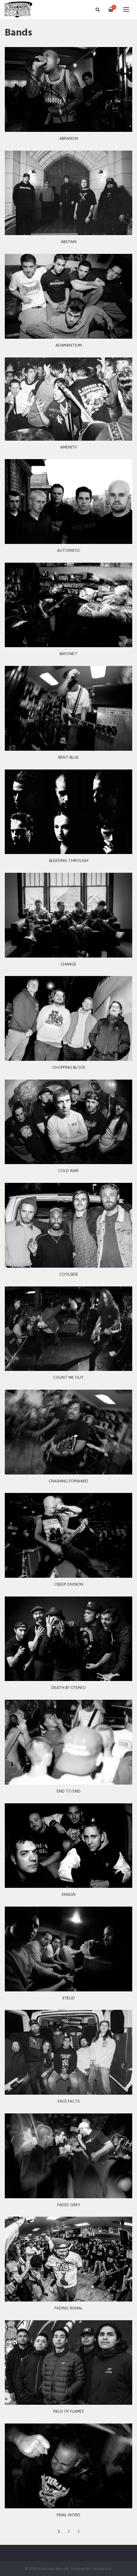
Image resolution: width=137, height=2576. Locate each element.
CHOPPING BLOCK (69, 1067)
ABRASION (69, 138)
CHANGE (68, 964)
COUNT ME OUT (68, 1377)
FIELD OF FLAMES (68, 2411)
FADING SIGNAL (68, 2308)
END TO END (69, 1791)
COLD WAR (68, 1171)
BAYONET (68, 654)
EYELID (69, 1998)
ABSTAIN (69, 242)
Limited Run (101, 2569)
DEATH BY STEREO (68, 1688)
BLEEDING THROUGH (69, 861)
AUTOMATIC (69, 550)
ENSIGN (69, 1894)
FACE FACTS (69, 2101)
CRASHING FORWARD (68, 1481)
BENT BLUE (68, 757)
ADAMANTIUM (69, 345)
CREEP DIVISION (69, 1584)
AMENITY (69, 447)
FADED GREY (69, 2205)
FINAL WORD (68, 2515)
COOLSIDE (69, 1274)
